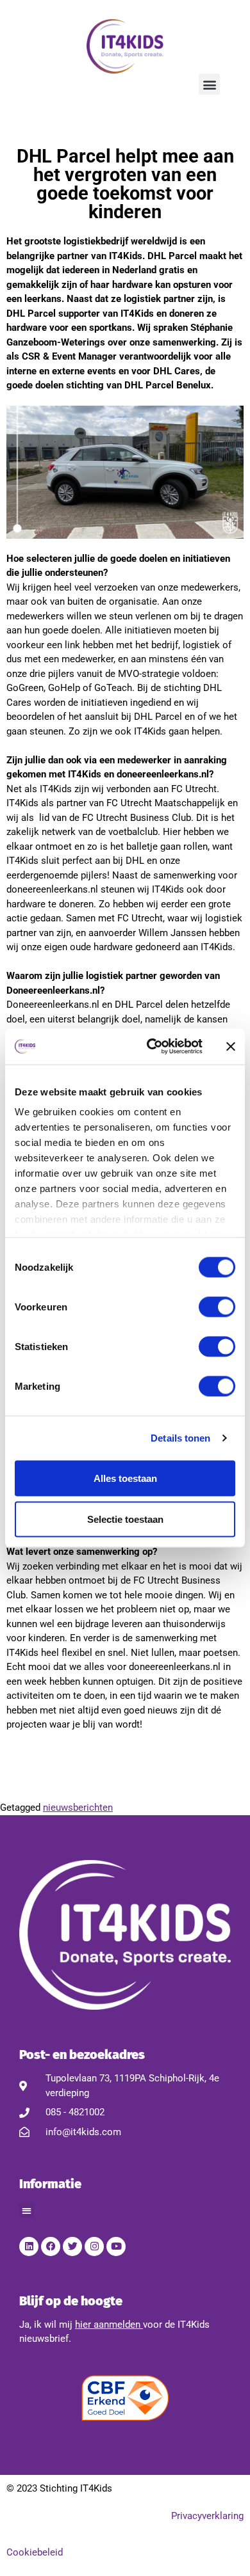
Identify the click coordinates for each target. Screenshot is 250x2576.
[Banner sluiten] (231, 1046)
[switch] (217, 1307)
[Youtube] (116, 2246)
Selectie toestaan (125, 1519)
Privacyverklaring (207, 2516)
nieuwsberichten (78, 1808)
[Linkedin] (29, 2246)
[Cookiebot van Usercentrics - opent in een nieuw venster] (152, 1047)
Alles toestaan (125, 1478)
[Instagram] (94, 2246)
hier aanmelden (108, 2325)
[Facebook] (51, 2246)
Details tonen (180, 1438)
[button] (209, 84)
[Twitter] (72, 2246)
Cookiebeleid (35, 2552)
